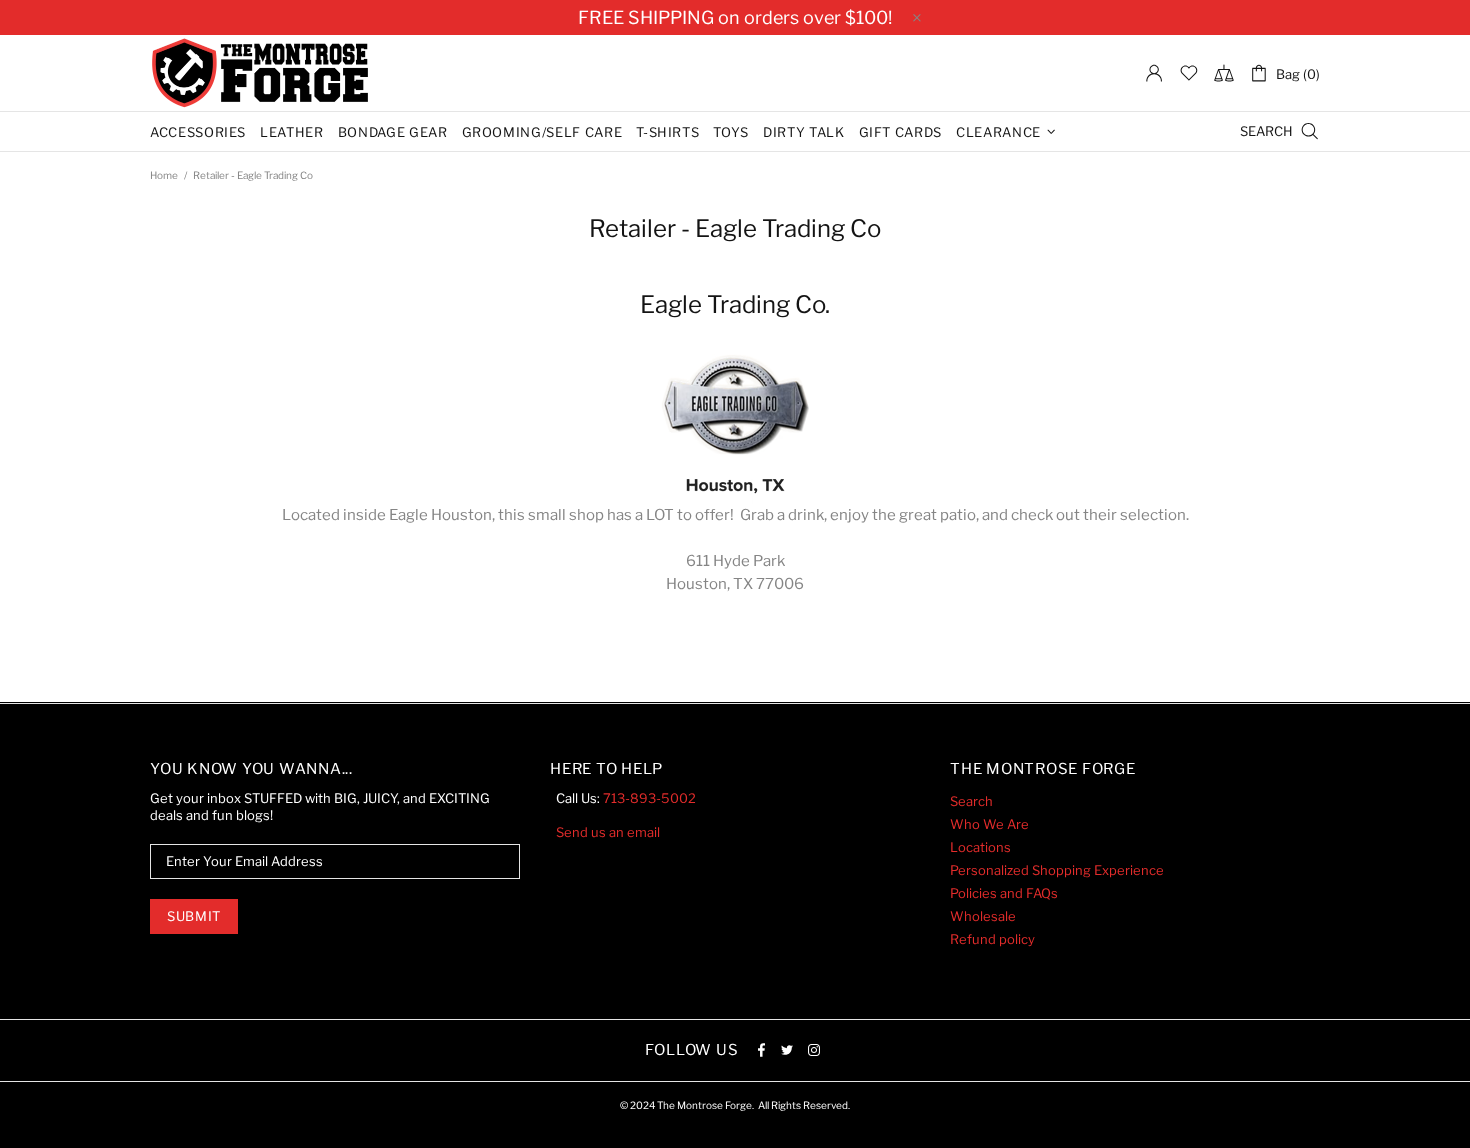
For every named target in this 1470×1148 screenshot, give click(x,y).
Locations (980, 847)
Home (164, 175)
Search (971, 801)
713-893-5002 (649, 798)
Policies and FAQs (1004, 893)
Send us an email (608, 832)
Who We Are (989, 824)
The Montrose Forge (260, 73)
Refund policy (992, 939)
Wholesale (983, 916)
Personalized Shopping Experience (1057, 870)
